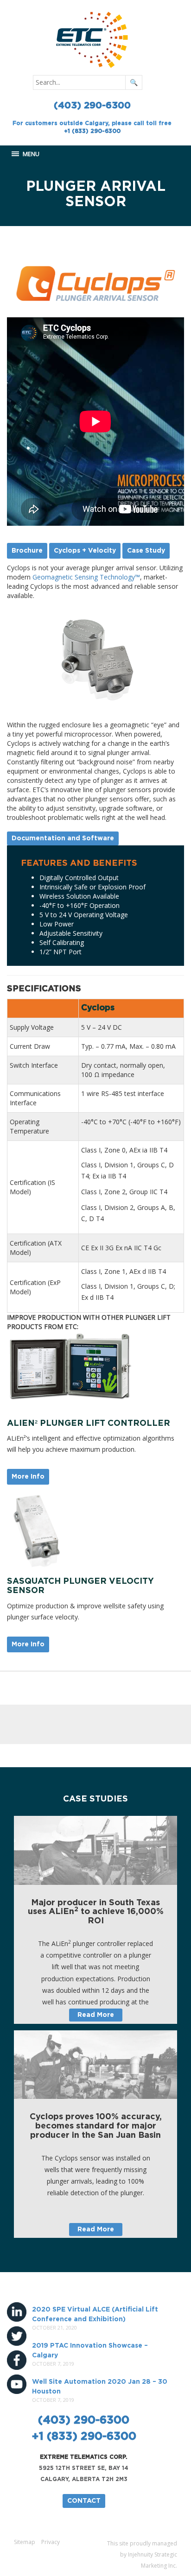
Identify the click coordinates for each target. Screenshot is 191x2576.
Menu (30, 154)
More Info (28, 1477)
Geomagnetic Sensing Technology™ (86, 577)
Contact (84, 2501)
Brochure (27, 551)
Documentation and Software (63, 838)
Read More (96, 2015)
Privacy (51, 2542)
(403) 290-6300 (92, 106)
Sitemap (25, 2542)
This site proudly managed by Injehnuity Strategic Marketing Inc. (142, 2554)
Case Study (146, 551)
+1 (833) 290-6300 (92, 131)
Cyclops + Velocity (85, 551)
